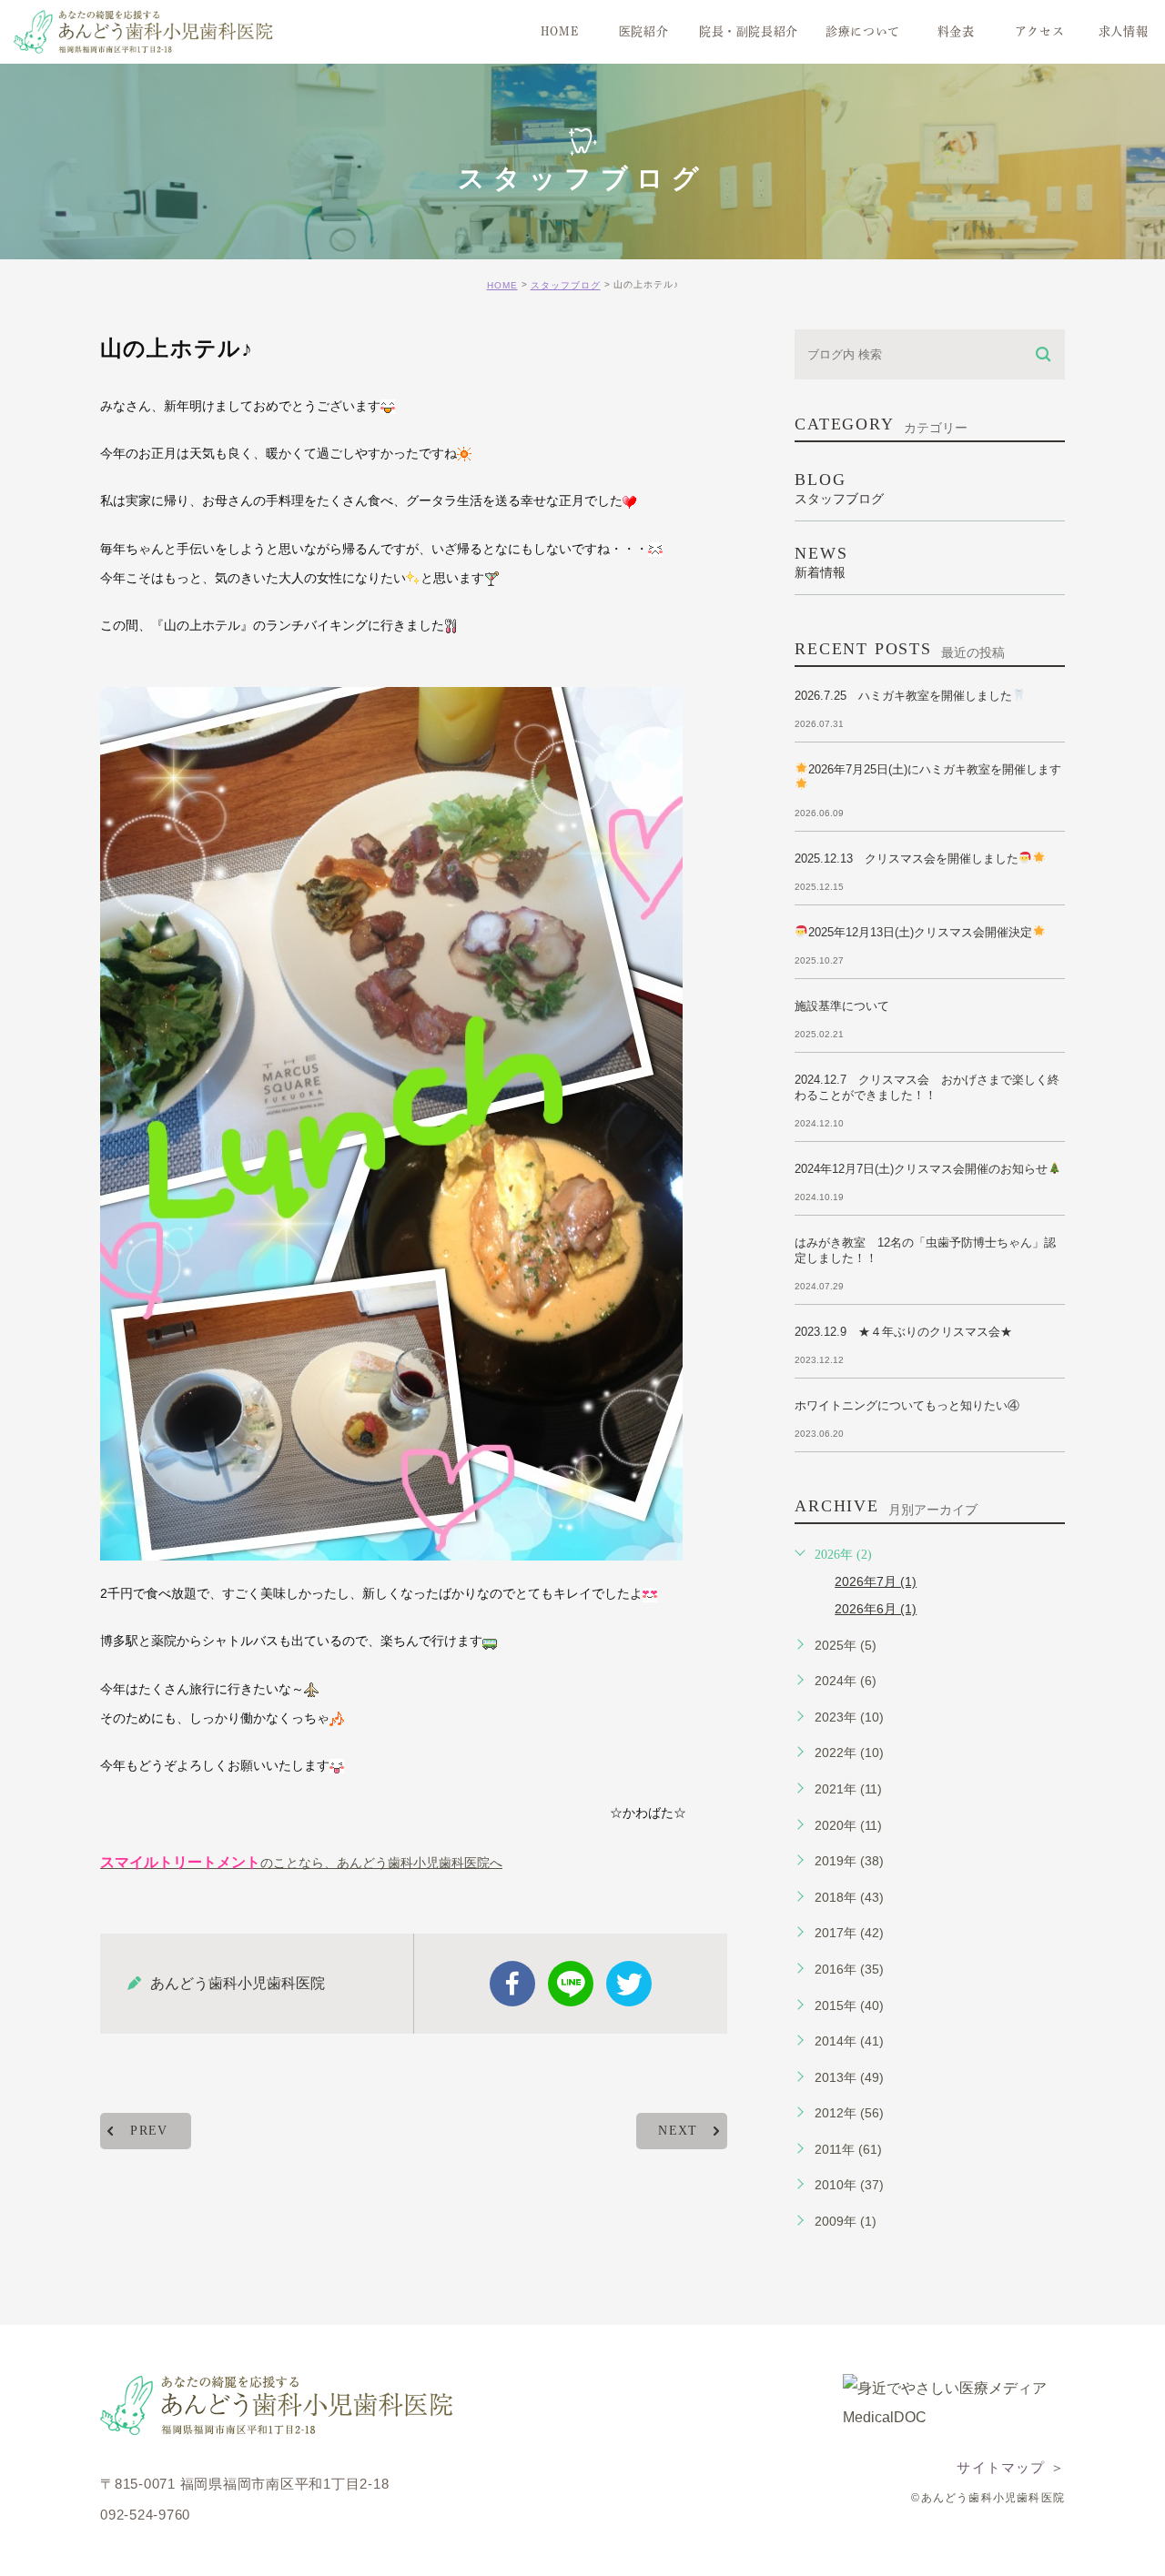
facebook (512, 1984)
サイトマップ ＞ (1011, 2467)
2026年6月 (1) (876, 1609)
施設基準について (842, 1006)
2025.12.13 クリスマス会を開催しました (907, 859)
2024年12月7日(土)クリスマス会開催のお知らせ (921, 1169)
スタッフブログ (566, 285)
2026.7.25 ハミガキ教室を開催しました (903, 696)
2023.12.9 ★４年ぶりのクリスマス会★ (903, 1332)
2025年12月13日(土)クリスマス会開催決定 (920, 932)
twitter (629, 1984)
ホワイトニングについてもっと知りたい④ (907, 1405)
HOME (502, 285)
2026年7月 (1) (876, 1581)
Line (571, 1984)
